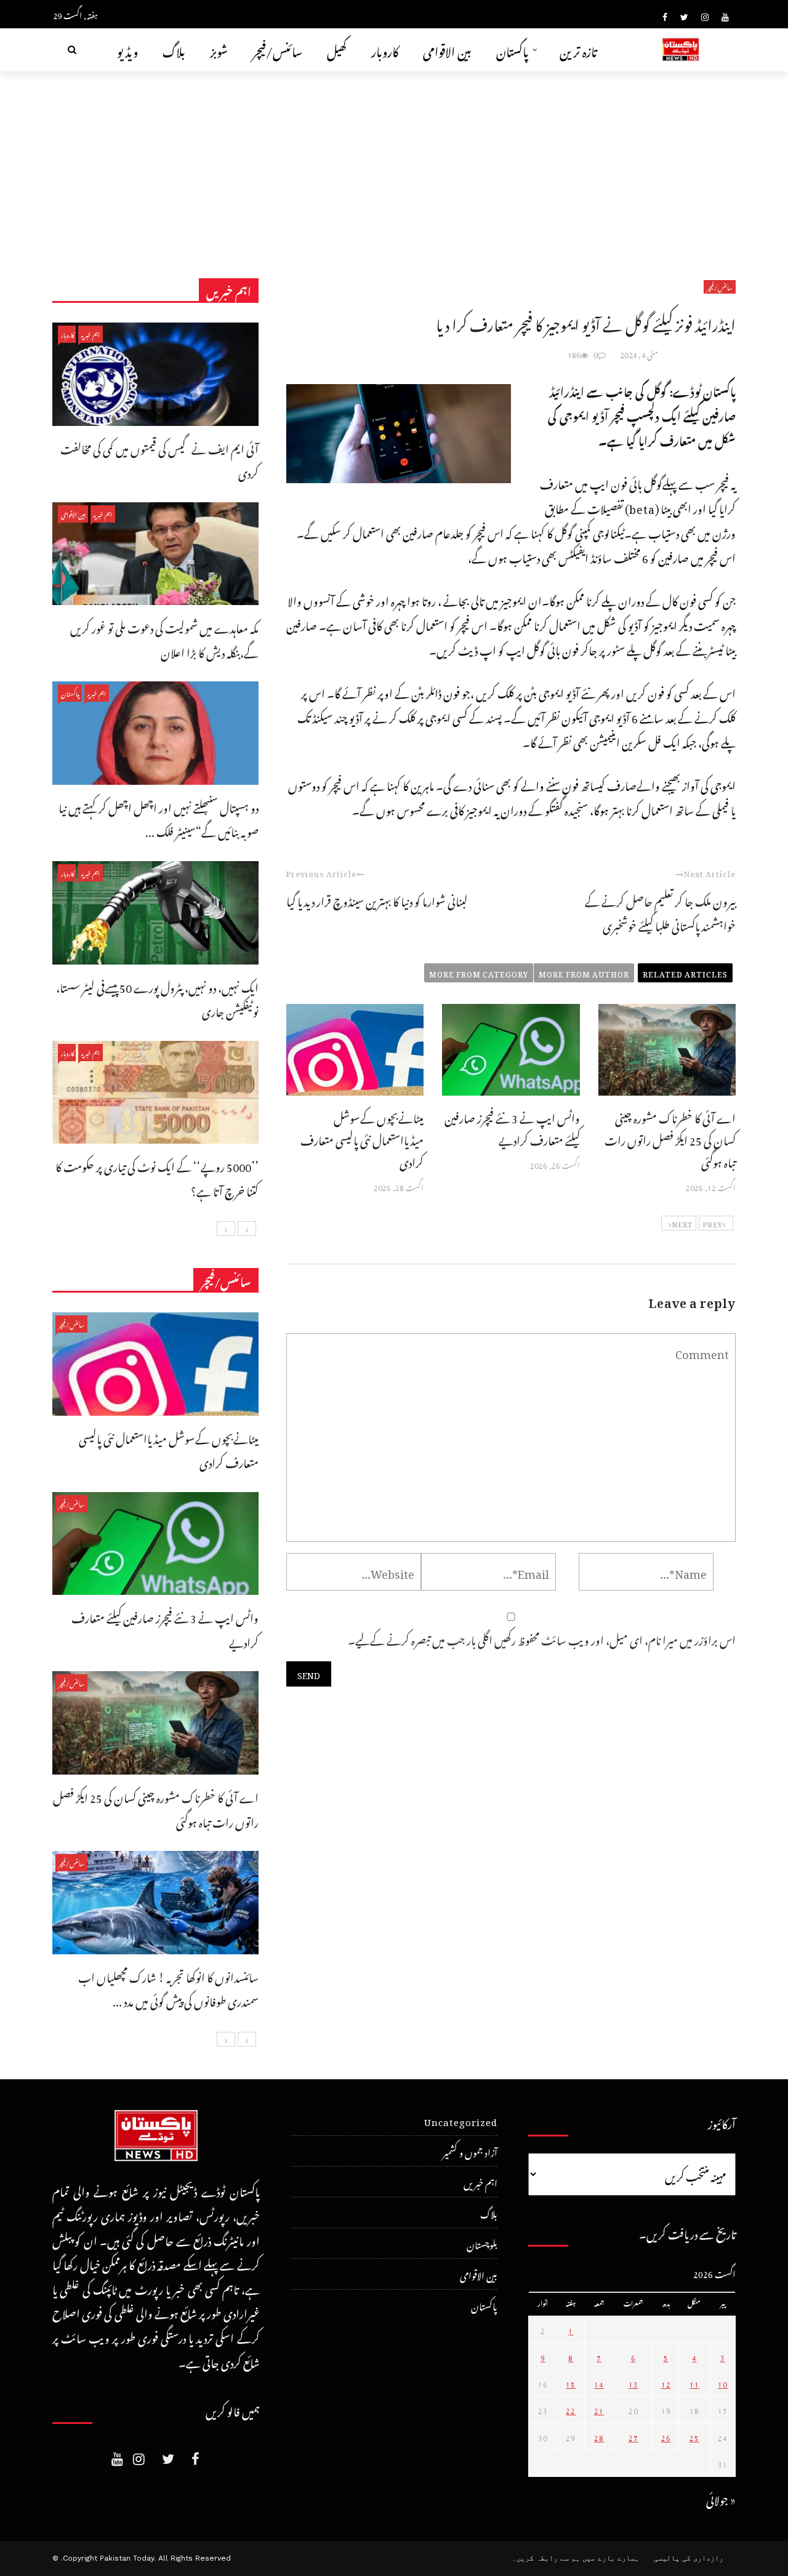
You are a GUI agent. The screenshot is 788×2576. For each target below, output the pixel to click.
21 (599, 2409)
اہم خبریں (90, 334)
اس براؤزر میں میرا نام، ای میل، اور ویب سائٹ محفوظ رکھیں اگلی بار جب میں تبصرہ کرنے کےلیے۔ (542, 1638)
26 (666, 2436)
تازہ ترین (578, 50)
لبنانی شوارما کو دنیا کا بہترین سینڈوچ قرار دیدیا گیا (377, 900)
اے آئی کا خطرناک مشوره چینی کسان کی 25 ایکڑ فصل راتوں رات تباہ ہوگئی (670, 1138)
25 (694, 2436)
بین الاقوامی (447, 50)
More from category (479, 973)
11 (694, 2383)
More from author (584, 973)
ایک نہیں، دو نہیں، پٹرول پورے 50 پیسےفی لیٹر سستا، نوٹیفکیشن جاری (157, 998)
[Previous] (247, 1229)
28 (599, 2436)
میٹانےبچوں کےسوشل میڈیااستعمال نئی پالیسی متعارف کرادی (362, 1138)
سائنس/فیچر (277, 50)
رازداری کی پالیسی (689, 2558)
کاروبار (385, 50)
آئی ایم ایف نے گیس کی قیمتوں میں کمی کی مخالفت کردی (159, 459)
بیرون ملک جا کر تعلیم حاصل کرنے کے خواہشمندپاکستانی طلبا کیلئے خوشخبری (660, 912)
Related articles (685, 973)
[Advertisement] (394, 164)
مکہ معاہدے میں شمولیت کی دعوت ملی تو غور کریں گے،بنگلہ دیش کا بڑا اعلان (164, 639)
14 (599, 2383)
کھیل (337, 50)
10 (723, 2383)
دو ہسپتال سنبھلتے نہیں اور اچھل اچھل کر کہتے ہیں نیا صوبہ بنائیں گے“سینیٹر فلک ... (159, 818)
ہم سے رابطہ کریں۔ (546, 2558)
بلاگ (174, 50)
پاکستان (513, 50)
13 (633, 2383)
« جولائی (721, 2498)
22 (571, 2409)
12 (666, 2383)
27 (633, 2436)
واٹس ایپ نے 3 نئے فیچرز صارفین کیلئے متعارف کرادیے (512, 1127)
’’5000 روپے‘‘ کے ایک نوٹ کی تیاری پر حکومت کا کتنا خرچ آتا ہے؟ (157, 1177)
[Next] (226, 1229)
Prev (713, 1223)
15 (571, 2383)
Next (682, 1223)
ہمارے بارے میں (611, 2558)
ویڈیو (127, 50)
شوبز (219, 50)
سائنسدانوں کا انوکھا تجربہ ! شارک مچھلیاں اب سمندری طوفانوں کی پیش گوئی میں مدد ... (168, 1988)
